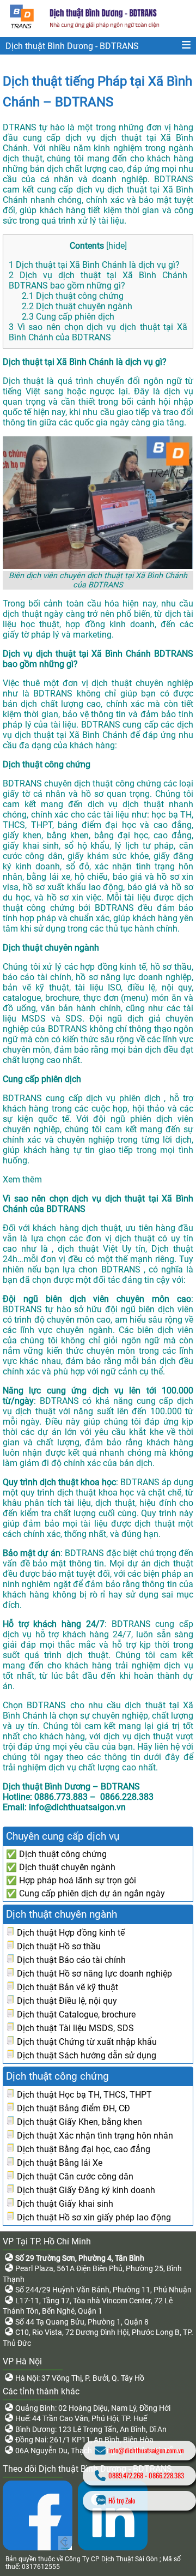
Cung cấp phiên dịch (68, 317)
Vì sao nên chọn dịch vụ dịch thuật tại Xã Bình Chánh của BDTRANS (98, 332)
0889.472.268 (126, 2475)
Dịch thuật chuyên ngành (77, 306)
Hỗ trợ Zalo (122, 2500)
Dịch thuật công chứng (73, 296)
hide (117, 246)
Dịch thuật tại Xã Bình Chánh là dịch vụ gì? (94, 265)
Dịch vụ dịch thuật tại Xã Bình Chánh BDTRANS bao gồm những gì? (98, 280)
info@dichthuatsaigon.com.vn (146, 2450)
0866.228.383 (166, 2475)
